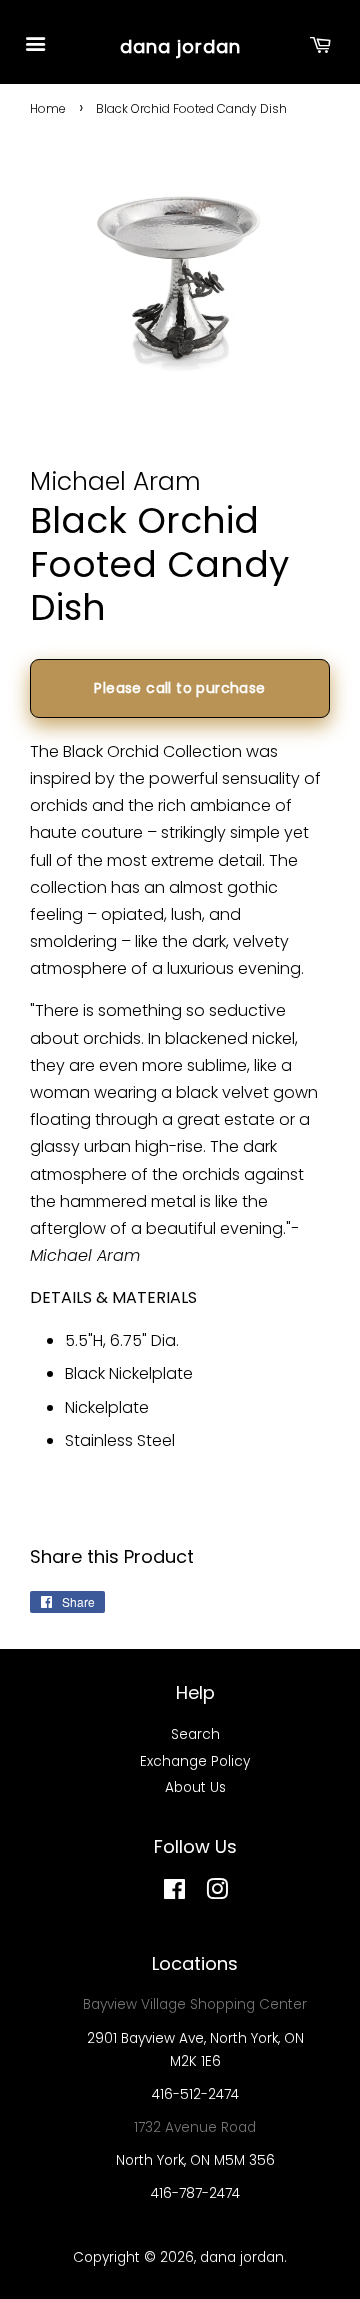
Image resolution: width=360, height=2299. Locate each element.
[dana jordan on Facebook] (174, 1893)
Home (48, 108)
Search (195, 1734)
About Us (195, 1787)
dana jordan (180, 46)
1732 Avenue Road (195, 2127)
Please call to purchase (179, 688)
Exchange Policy (195, 1761)
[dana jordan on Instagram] (217, 1893)
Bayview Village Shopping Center (195, 2004)
